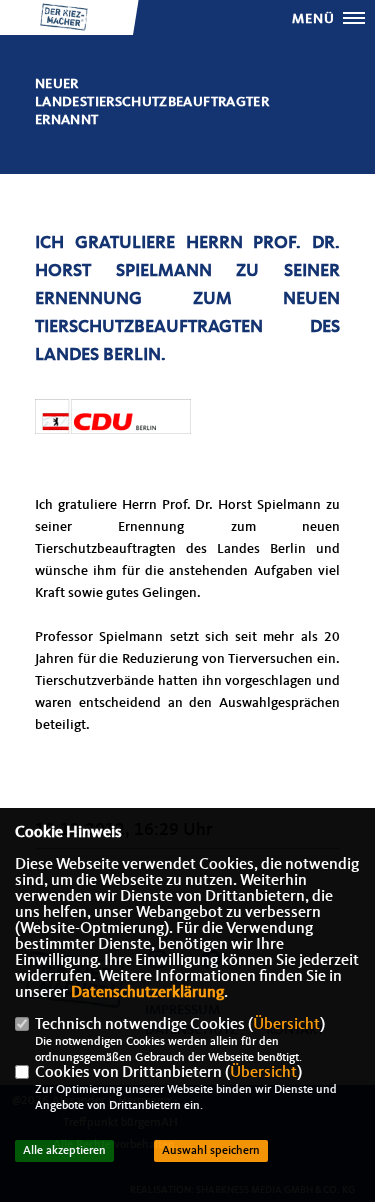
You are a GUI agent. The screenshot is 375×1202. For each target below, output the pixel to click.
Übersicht (286, 1025)
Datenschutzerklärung (147, 993)
